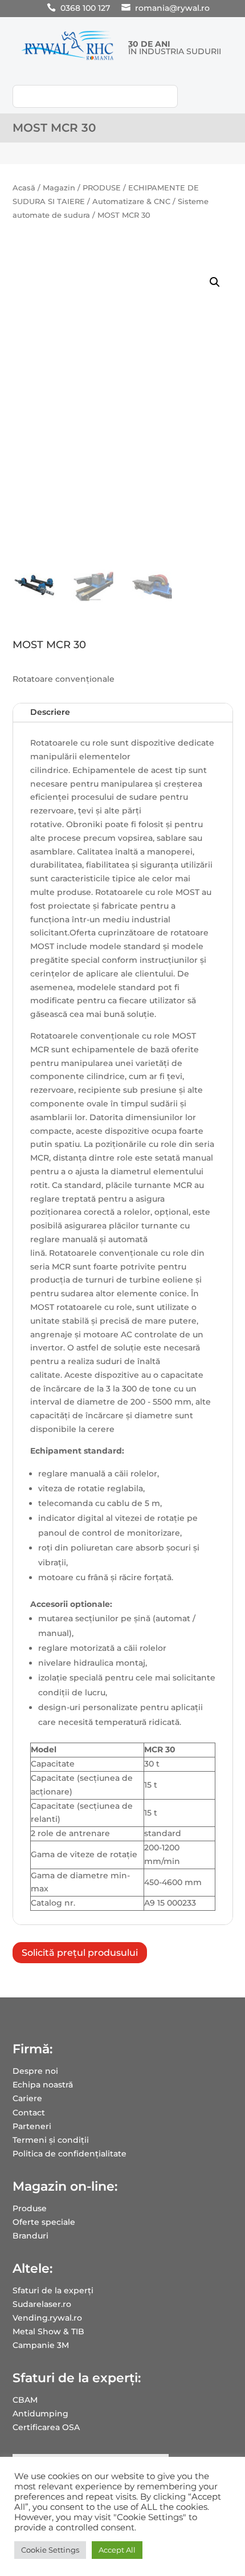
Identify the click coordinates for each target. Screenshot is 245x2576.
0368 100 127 (85, 8)
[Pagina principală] (68, 60)
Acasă (24, 188)
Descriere (50, 712)
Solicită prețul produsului (80, 1953)
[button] (215, 282)
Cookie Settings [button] (50, 2550)
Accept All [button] (117, 2550)
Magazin (59, 188)
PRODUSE (102, 188)
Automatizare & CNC (131, 202)
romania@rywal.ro (172, 8)
